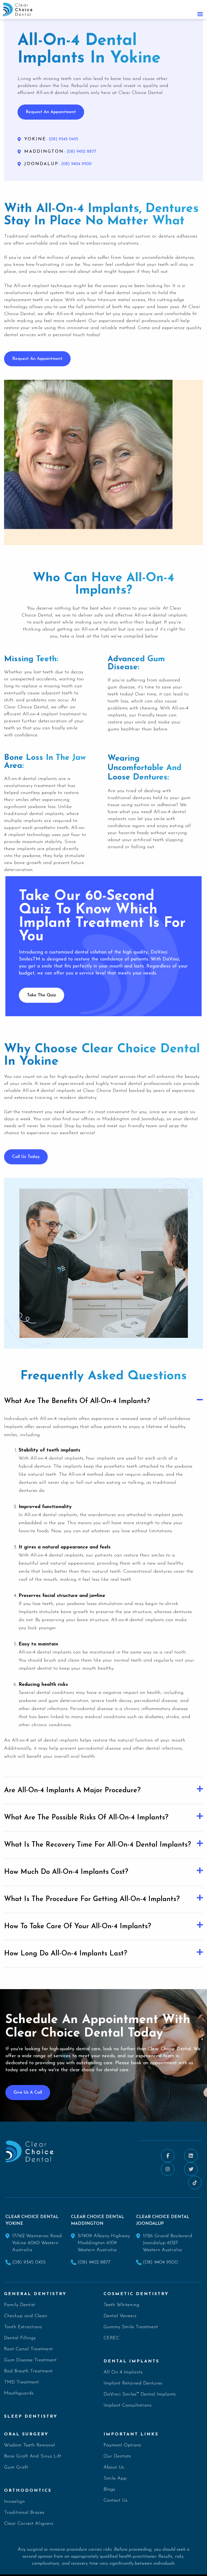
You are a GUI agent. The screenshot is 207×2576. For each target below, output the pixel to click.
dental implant (101, 1077)
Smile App (115, 2478)
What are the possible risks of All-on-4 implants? (86, 1818)
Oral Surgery (26, 2434)
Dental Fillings (20, 2338)
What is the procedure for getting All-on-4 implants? (92, 1899)
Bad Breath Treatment (28, 2371)
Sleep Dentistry (31, 2417)
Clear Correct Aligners (29, 2524)
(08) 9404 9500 (160, 2262)
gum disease (121, 687)
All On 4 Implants (123, 2372)
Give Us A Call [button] (28, 2093)
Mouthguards (19, 2393)
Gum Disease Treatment (30, 2360)
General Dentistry (35, 2294)
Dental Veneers (120, 2316)
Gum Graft (16, 2467)
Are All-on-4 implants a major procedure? (72, 1790)
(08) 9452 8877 (94, 2262)
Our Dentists (117, 2456)
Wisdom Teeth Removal (30, 2445)
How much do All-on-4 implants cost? (66, 1872)
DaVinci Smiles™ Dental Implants (140, 2394)
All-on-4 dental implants (57, 1458)
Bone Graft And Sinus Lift (33, 2456)
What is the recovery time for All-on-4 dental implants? (98, 1845)
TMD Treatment (21, 2382)
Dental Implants (131, 2361)
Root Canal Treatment (28, 2349)
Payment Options (122, 2445)
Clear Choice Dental (26, 707)
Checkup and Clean (26, 2316)
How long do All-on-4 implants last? (66, 1954)
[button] (103, 1401)
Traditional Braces (24, 2513)
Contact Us (115, 2501)
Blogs (109, 2490)
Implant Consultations (127, 2406)
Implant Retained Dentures (133, 2383)
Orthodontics (28, 2491)
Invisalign (14, 2502)
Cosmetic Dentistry (136, 2294)
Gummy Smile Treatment (131, 2327)
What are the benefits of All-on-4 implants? (77, 1401)
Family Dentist (20, 2305)
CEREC (111, 2338)
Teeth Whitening (121, 2305)
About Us (114, 2467)
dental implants (133, 293)
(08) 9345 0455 (29, 2262)
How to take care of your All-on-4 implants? (78, 1926)
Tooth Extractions (23, 2327)
